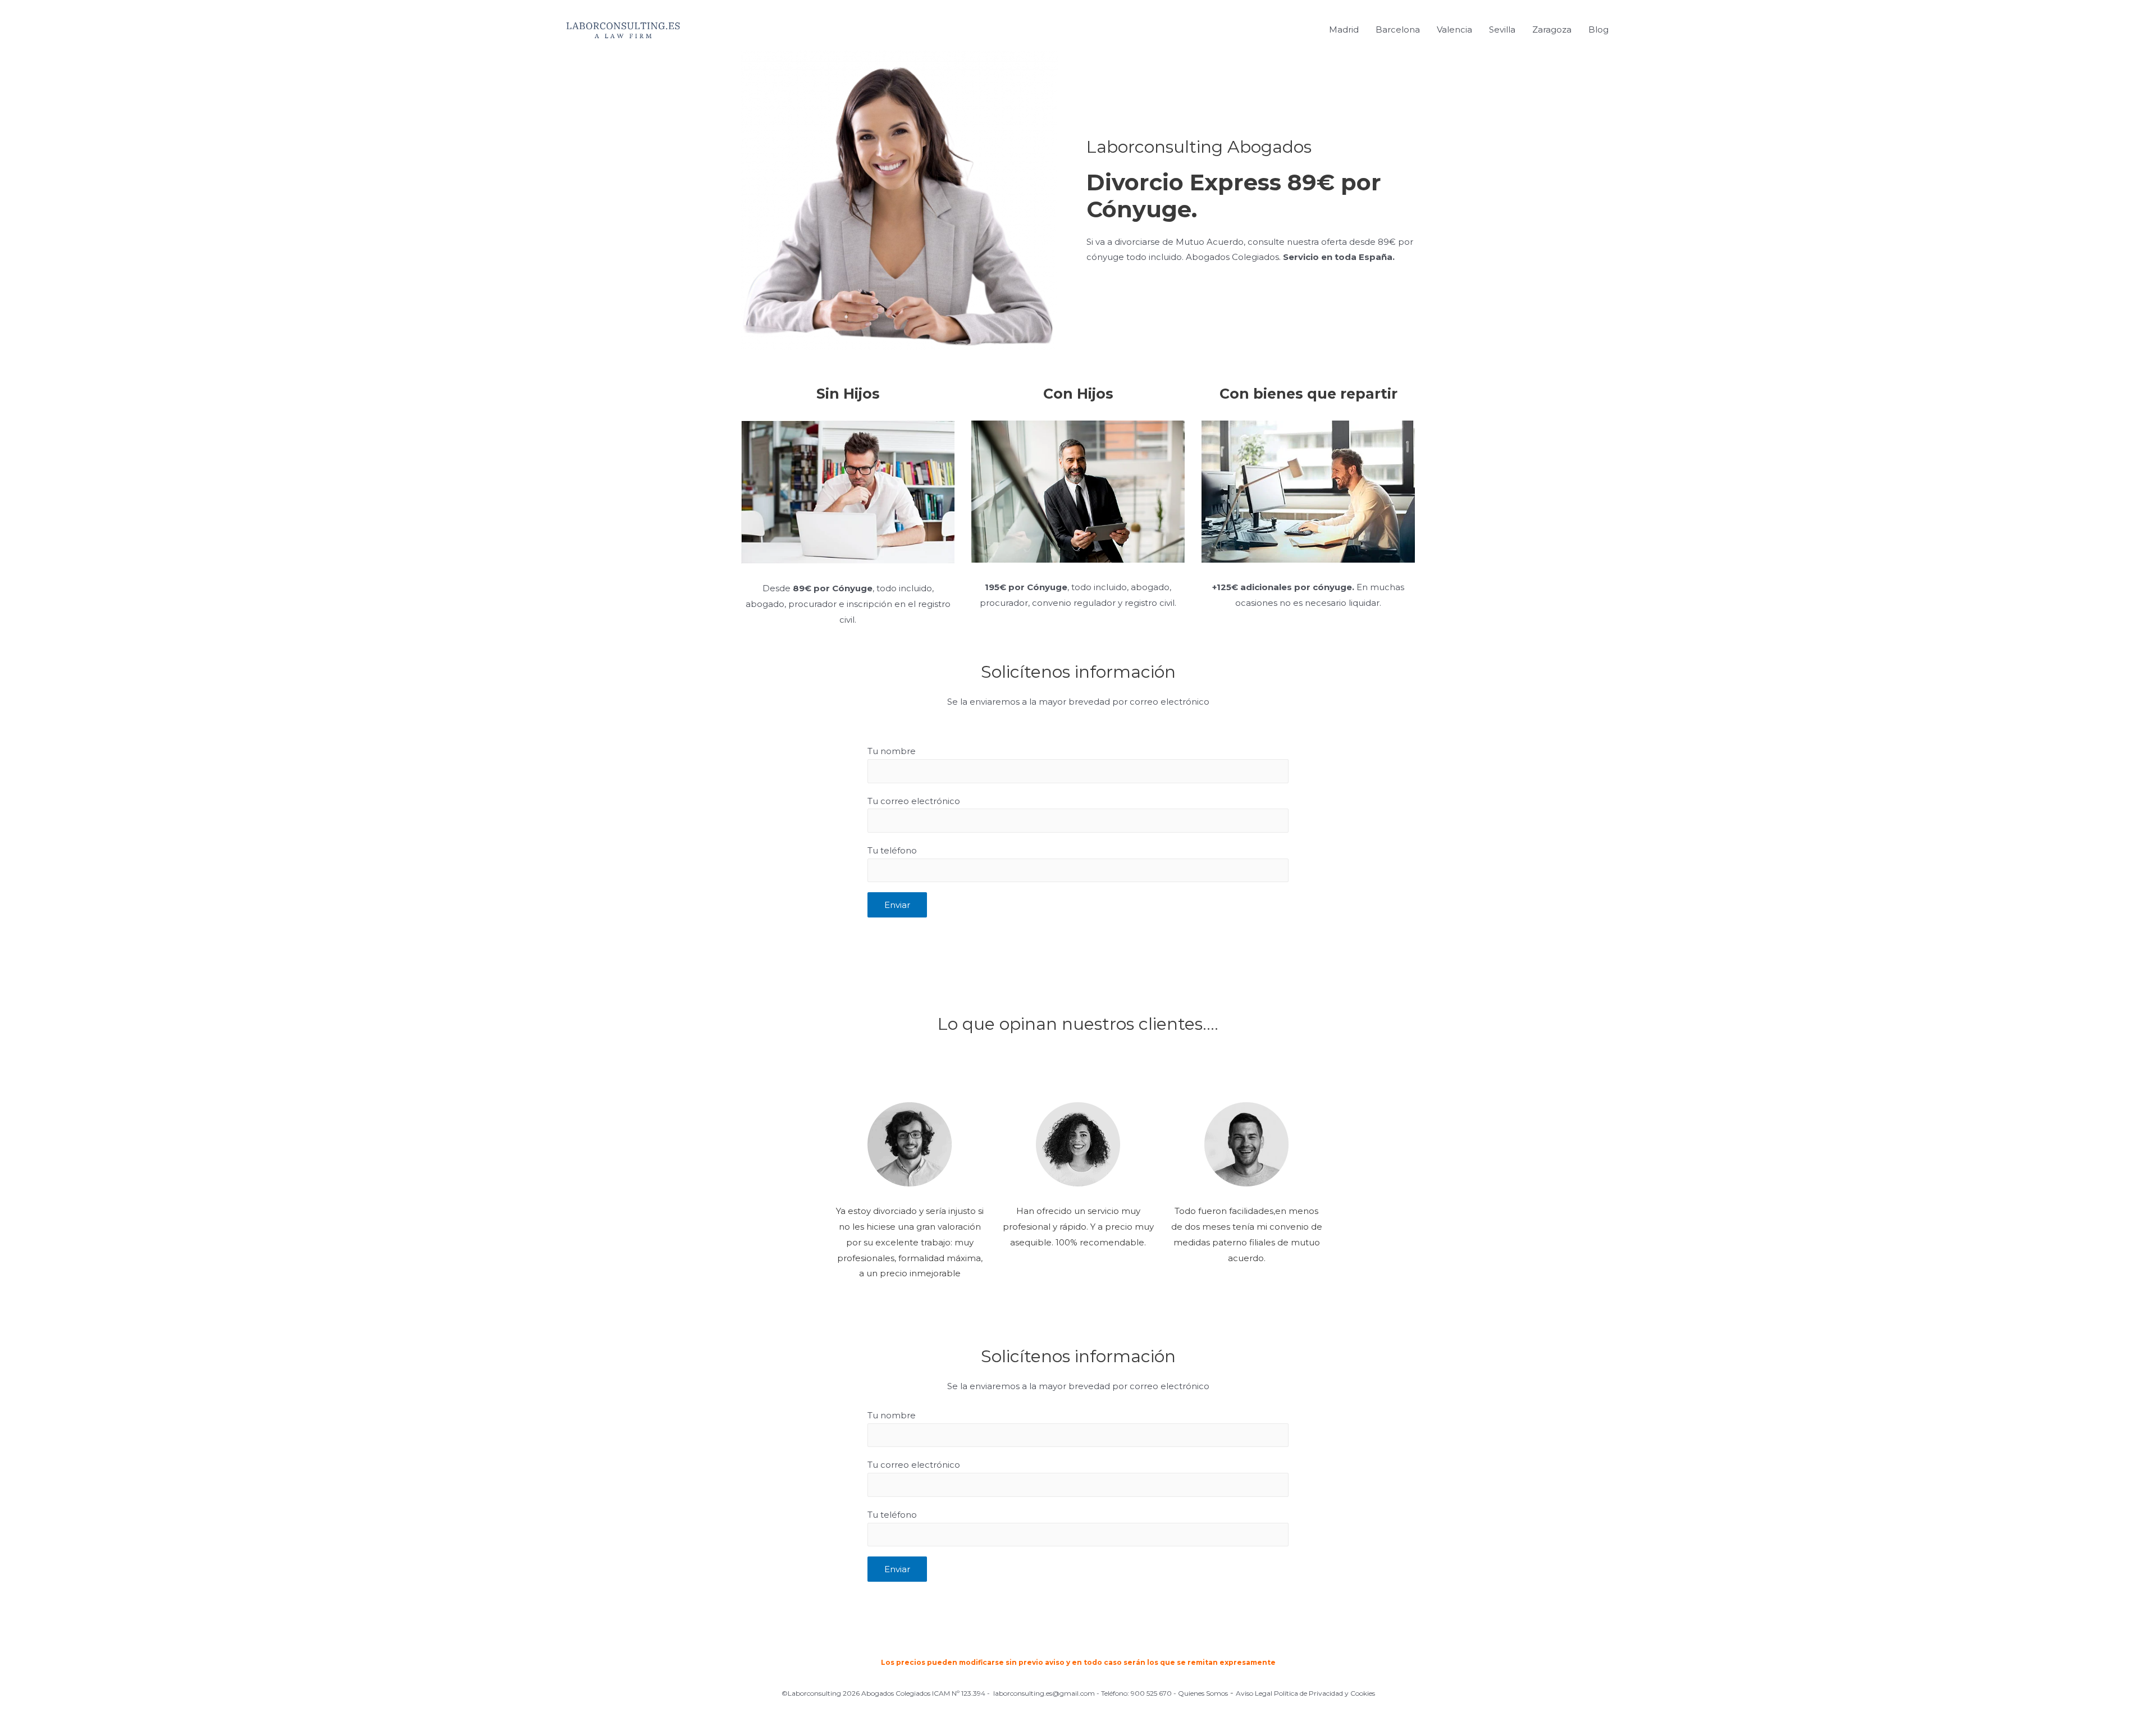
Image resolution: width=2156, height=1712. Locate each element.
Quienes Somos (1203, 1693)
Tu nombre (892, 751)
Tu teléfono (892, 850)
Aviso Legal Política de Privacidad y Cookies (1305, 1693)
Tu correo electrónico (914, 801)
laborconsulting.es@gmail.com (1044, 1693)
